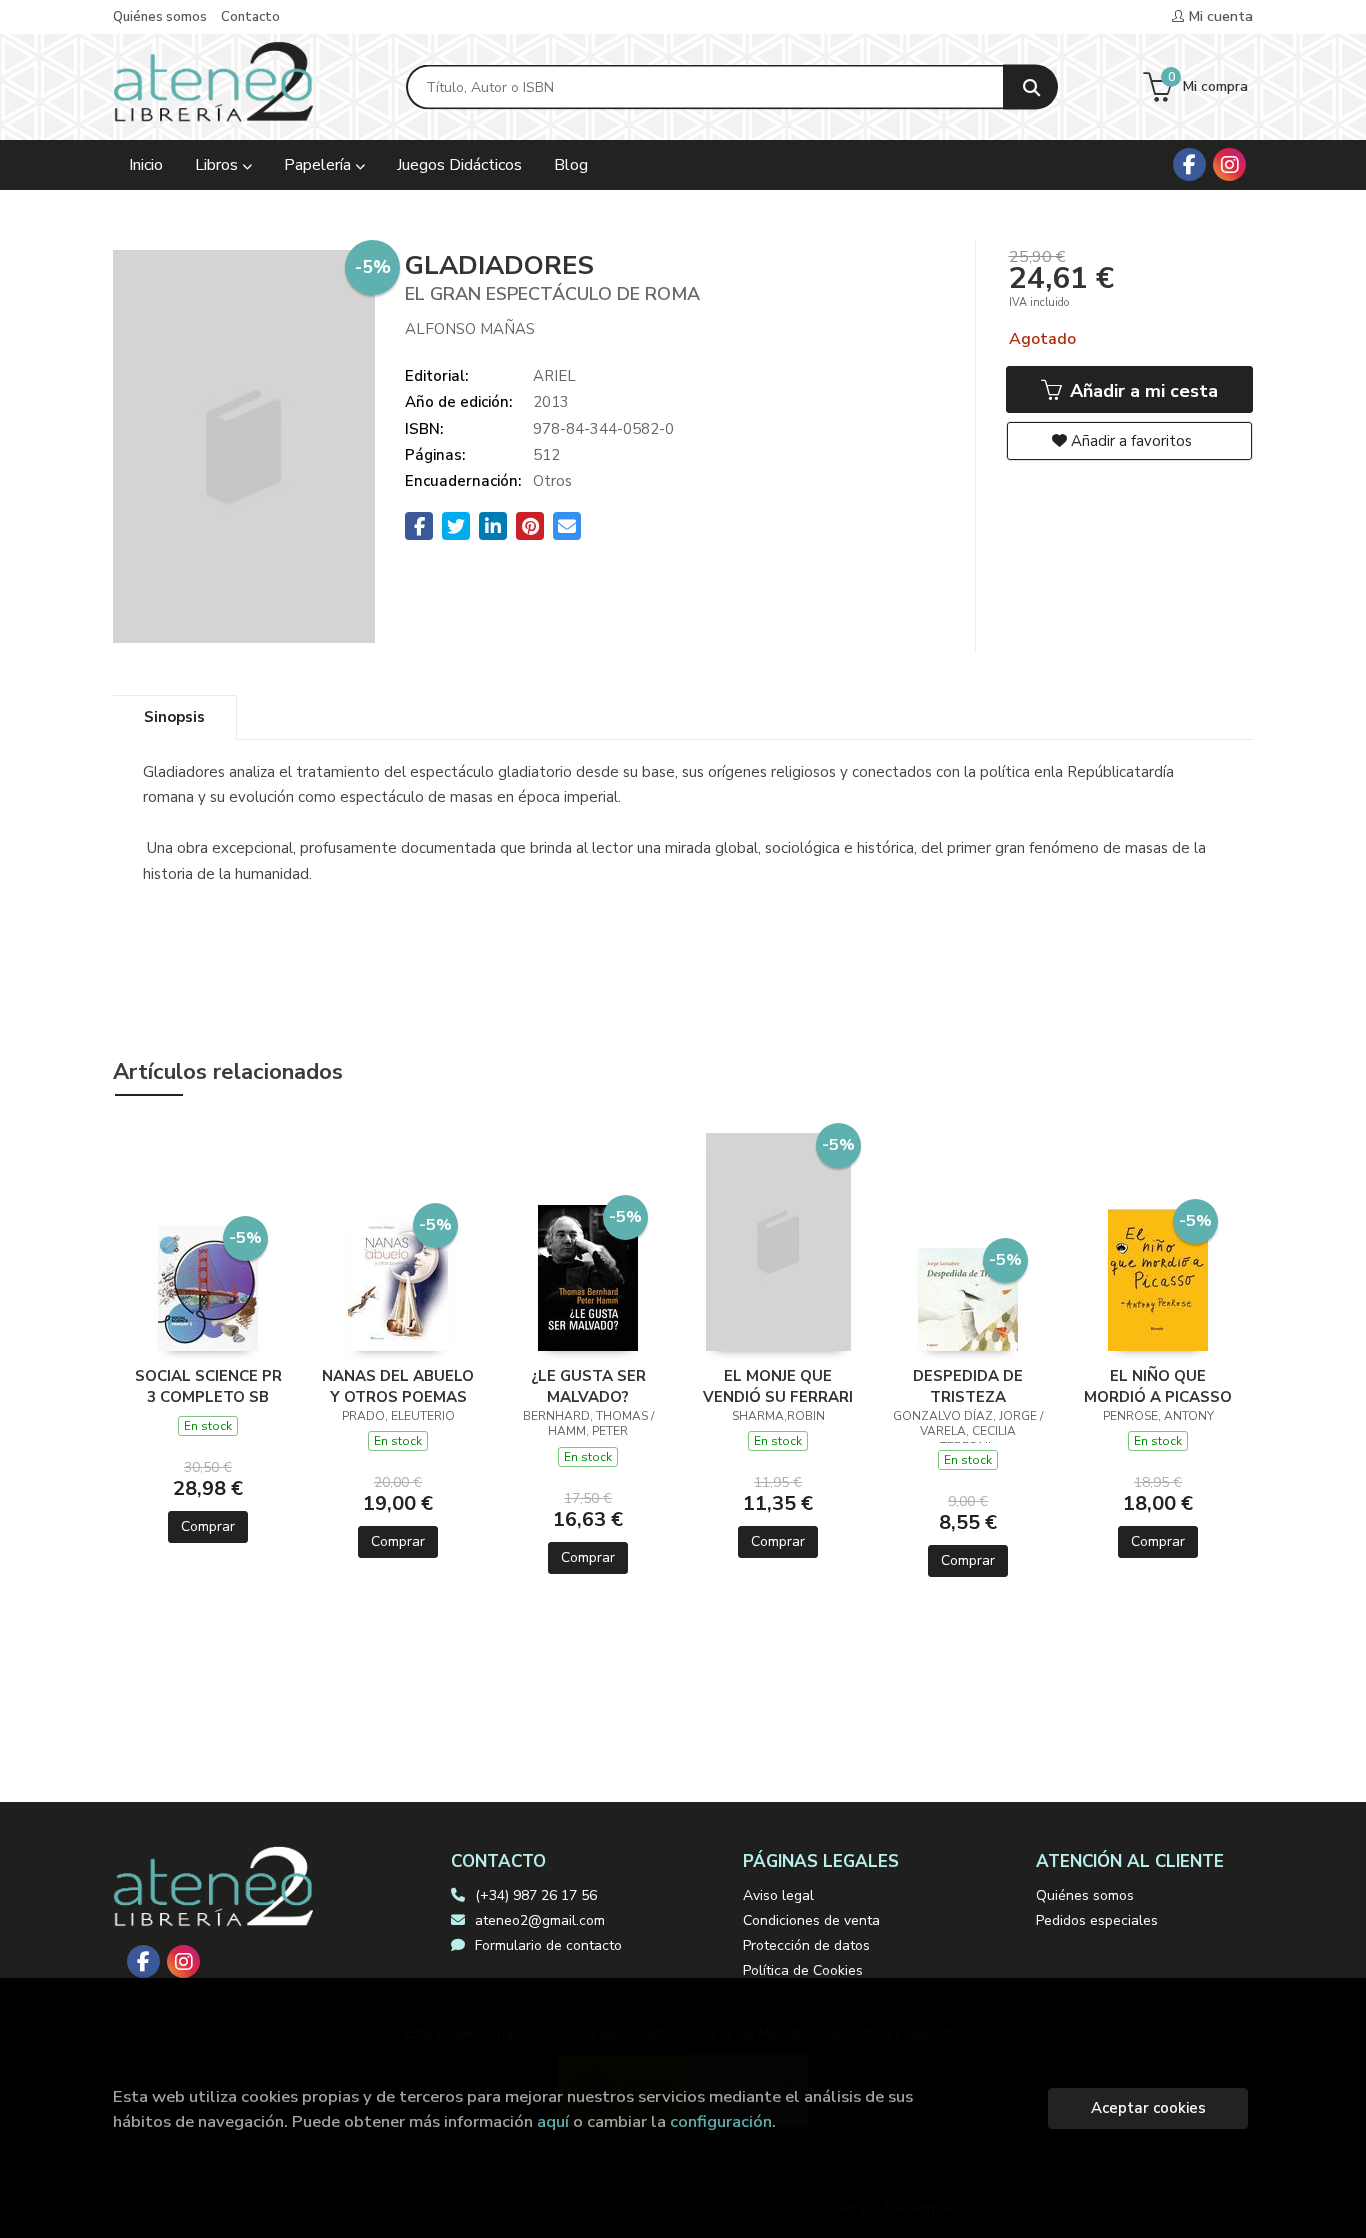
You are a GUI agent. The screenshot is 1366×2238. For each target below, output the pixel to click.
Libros (218, 165)
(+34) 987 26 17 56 (536, 1895)
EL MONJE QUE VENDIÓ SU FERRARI (778, 1386)
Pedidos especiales (1097, 1920)
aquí (553, 2121)
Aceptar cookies (1148, 2108)
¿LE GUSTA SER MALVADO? (588, 1386)
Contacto (250, 17)
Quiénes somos (160, 17)
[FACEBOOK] (1189, 164)
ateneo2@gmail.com (540, 1920)
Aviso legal (778, 1895)
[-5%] (208, 1287)
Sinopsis (174, 717)
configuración (721, 2121)
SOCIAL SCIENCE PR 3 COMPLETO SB (208, 1386)
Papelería (319, 165)
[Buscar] (1030, 87)
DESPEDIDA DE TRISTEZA (968, 1386)
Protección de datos (806, 1945)
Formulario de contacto (548, 1945)
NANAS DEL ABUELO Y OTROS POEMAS (398, 1386)
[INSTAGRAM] (1229, 164)
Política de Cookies (803, 1970)
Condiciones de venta (811, 1920)
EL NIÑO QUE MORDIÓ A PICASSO (1158, 1386)
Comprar (208, 1526)
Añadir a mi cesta (1141, 391)
